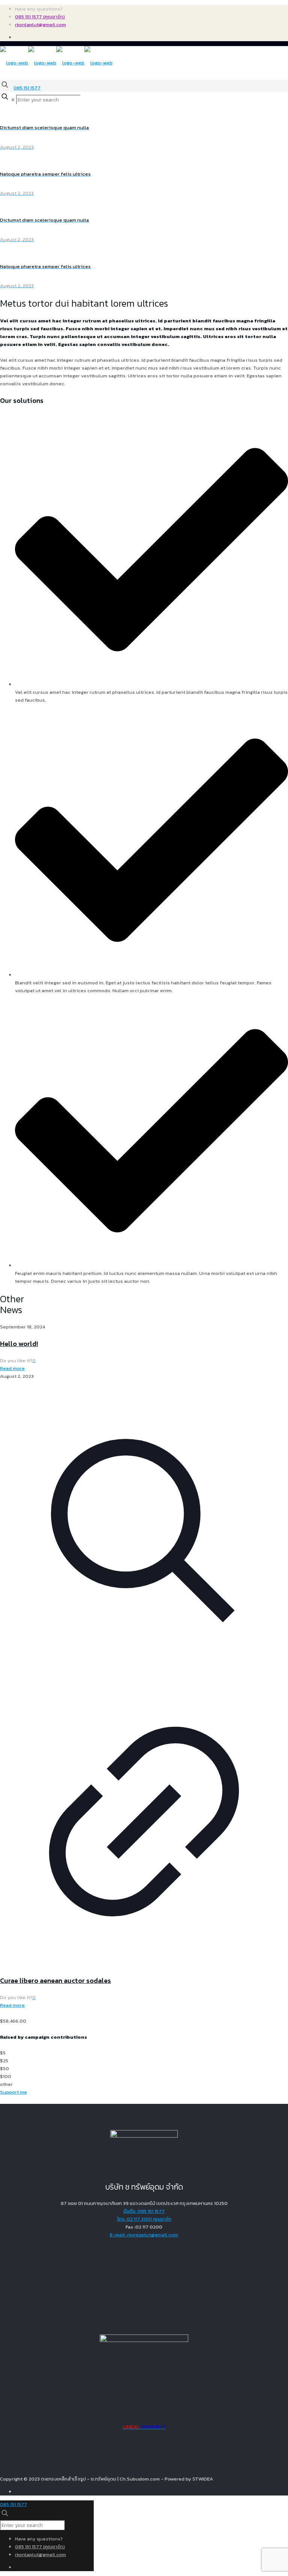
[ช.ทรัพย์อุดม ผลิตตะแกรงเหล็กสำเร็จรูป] (56, 63)
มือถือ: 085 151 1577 (144, 2211)
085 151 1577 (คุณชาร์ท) (40, 17)
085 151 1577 (27, 88)
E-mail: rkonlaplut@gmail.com (144, 2235)
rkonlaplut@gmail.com (40, 25)
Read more (12, 1368)
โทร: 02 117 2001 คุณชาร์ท (144, 2219)
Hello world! (19, 1344)
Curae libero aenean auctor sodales (55, 1980)
